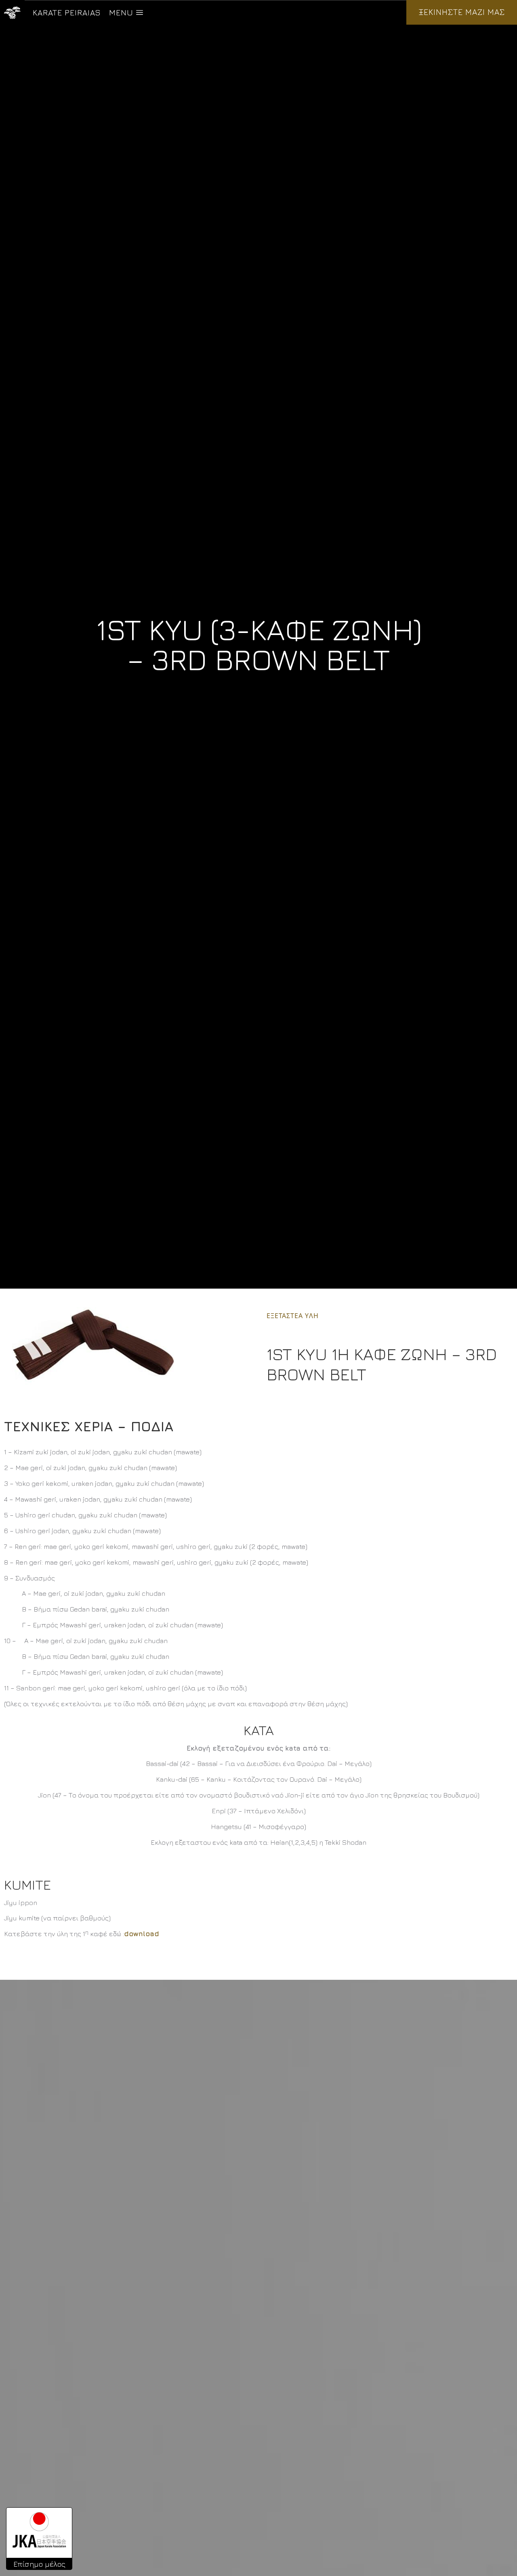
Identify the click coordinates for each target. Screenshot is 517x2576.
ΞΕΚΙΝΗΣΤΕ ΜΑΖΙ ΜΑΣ (462, 12)
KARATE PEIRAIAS (67, 12)
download (142, 1934)
